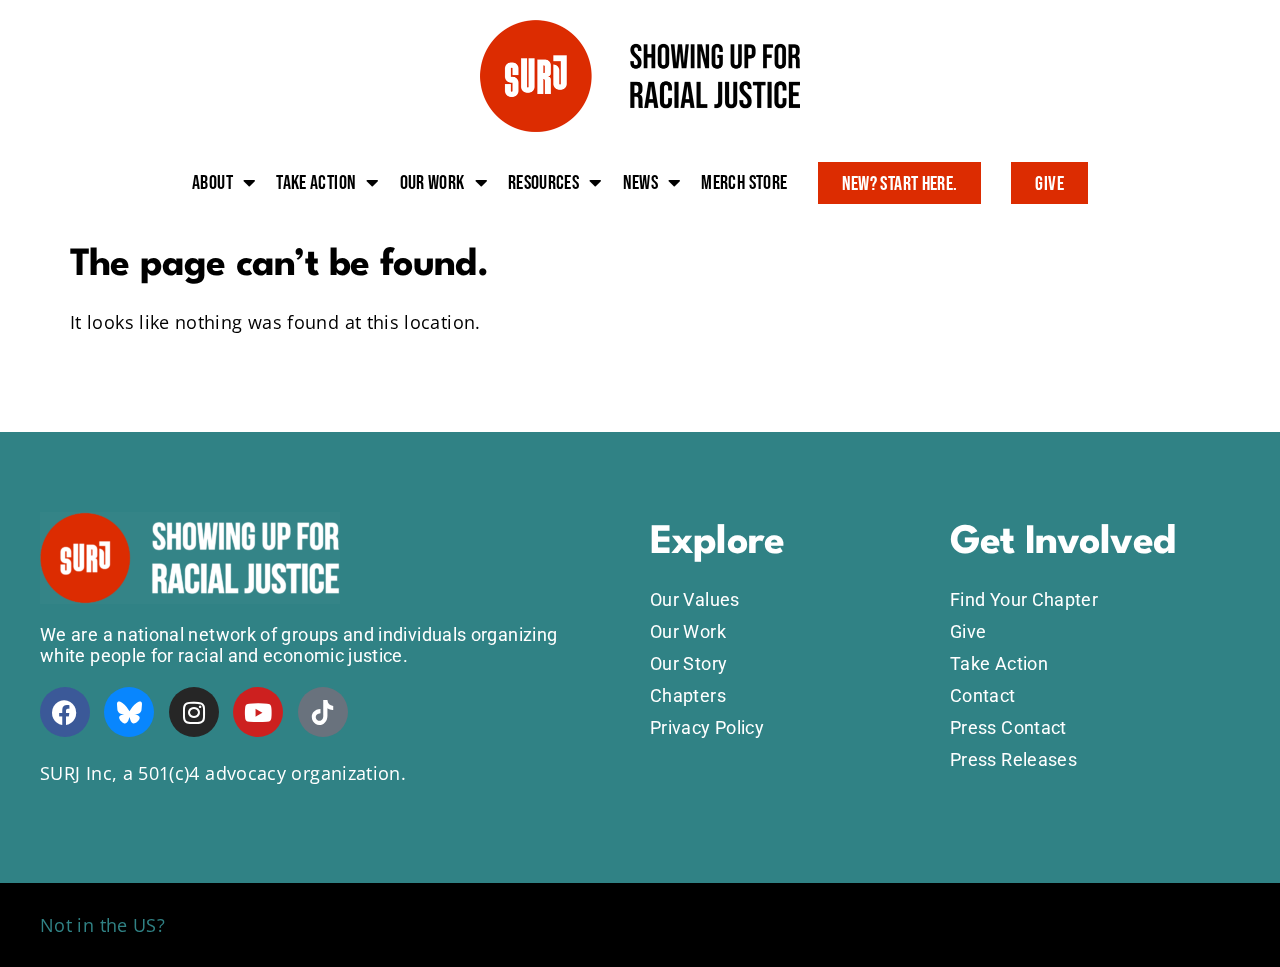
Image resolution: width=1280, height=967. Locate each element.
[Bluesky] (129, 712)
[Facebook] (65, 712)
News (640, 183)
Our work (432, 183)
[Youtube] (258, 712)
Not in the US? (102, 925)
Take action (316, 183)
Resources (543, 183)
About (212, 183)
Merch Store (744, 183)
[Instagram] (194, 712)
